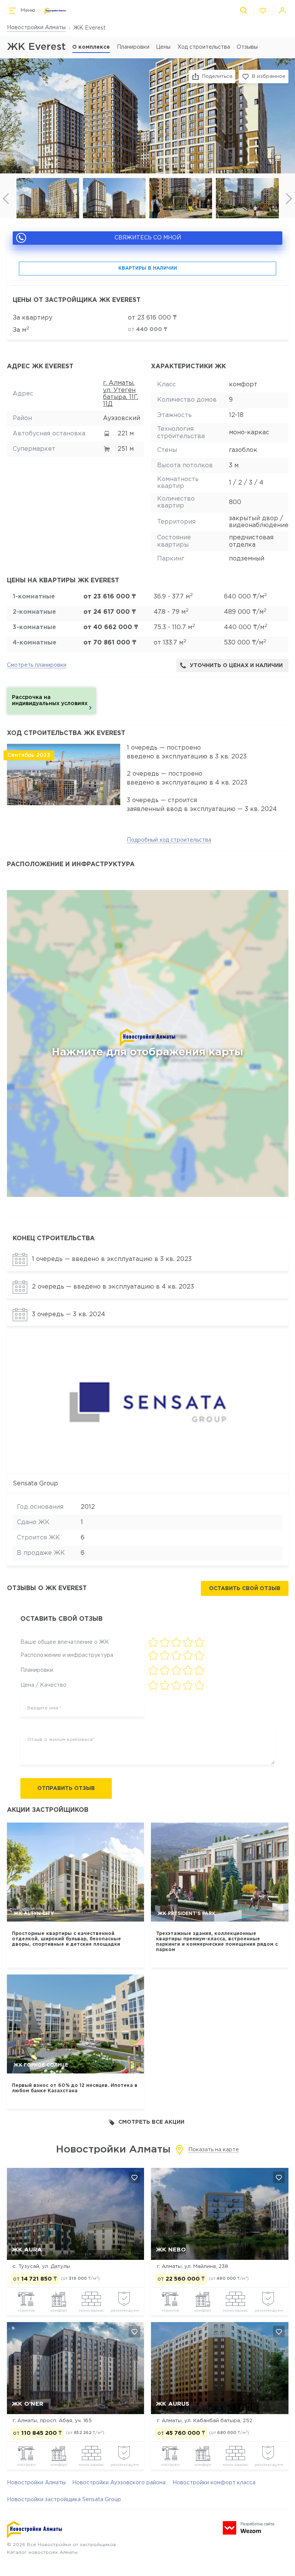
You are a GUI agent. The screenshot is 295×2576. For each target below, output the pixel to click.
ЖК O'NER (28, 2404)
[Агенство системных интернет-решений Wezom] (249, 2528)
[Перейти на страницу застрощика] (147, 1402)
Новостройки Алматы (36, 28)
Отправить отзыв (66, 1788)
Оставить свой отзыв (245, 1589)
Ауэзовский (122, 418)
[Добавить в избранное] (134, 2177)
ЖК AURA (27, 2250)
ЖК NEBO (171, 2250)
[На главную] (55, 11)
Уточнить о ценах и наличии (236, 666)
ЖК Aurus (173, 2404)
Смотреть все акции (151, 2122)
